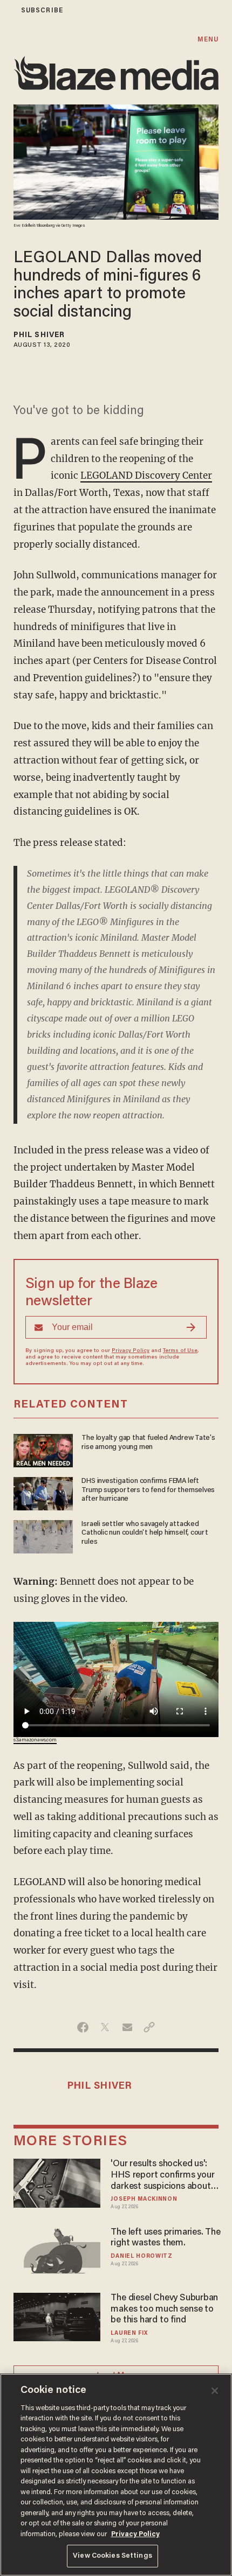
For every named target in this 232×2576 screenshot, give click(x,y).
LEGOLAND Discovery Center (146, 475)
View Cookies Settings (112, 2556)
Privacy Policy (131, 1351)
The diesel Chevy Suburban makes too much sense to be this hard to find (164, 2309)
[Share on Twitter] (105, 2027)
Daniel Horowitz (141, 2256)
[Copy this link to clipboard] (149, 2027)
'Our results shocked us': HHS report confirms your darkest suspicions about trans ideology (162, 2176)
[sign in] (7, 10)
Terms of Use (180, 1351)
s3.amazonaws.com (35, 1740)
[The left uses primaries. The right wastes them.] (57, 2250)
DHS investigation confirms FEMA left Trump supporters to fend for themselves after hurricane (148, 1490)
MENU (208, 40)
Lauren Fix (129, 2333)
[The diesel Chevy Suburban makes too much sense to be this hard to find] (57, 2316)
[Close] (215, 2391)
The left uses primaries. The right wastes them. (165, 2238)
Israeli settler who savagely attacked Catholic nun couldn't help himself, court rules (145, 1534)
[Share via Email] (127, 2027)
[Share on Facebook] (83, 2027)
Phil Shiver (39, 335)
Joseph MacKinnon (144, 2199)
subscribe (42, 10)
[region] (116, 2475)
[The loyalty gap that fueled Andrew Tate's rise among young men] (43, 1449)
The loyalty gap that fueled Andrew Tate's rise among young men (148, 1443)
